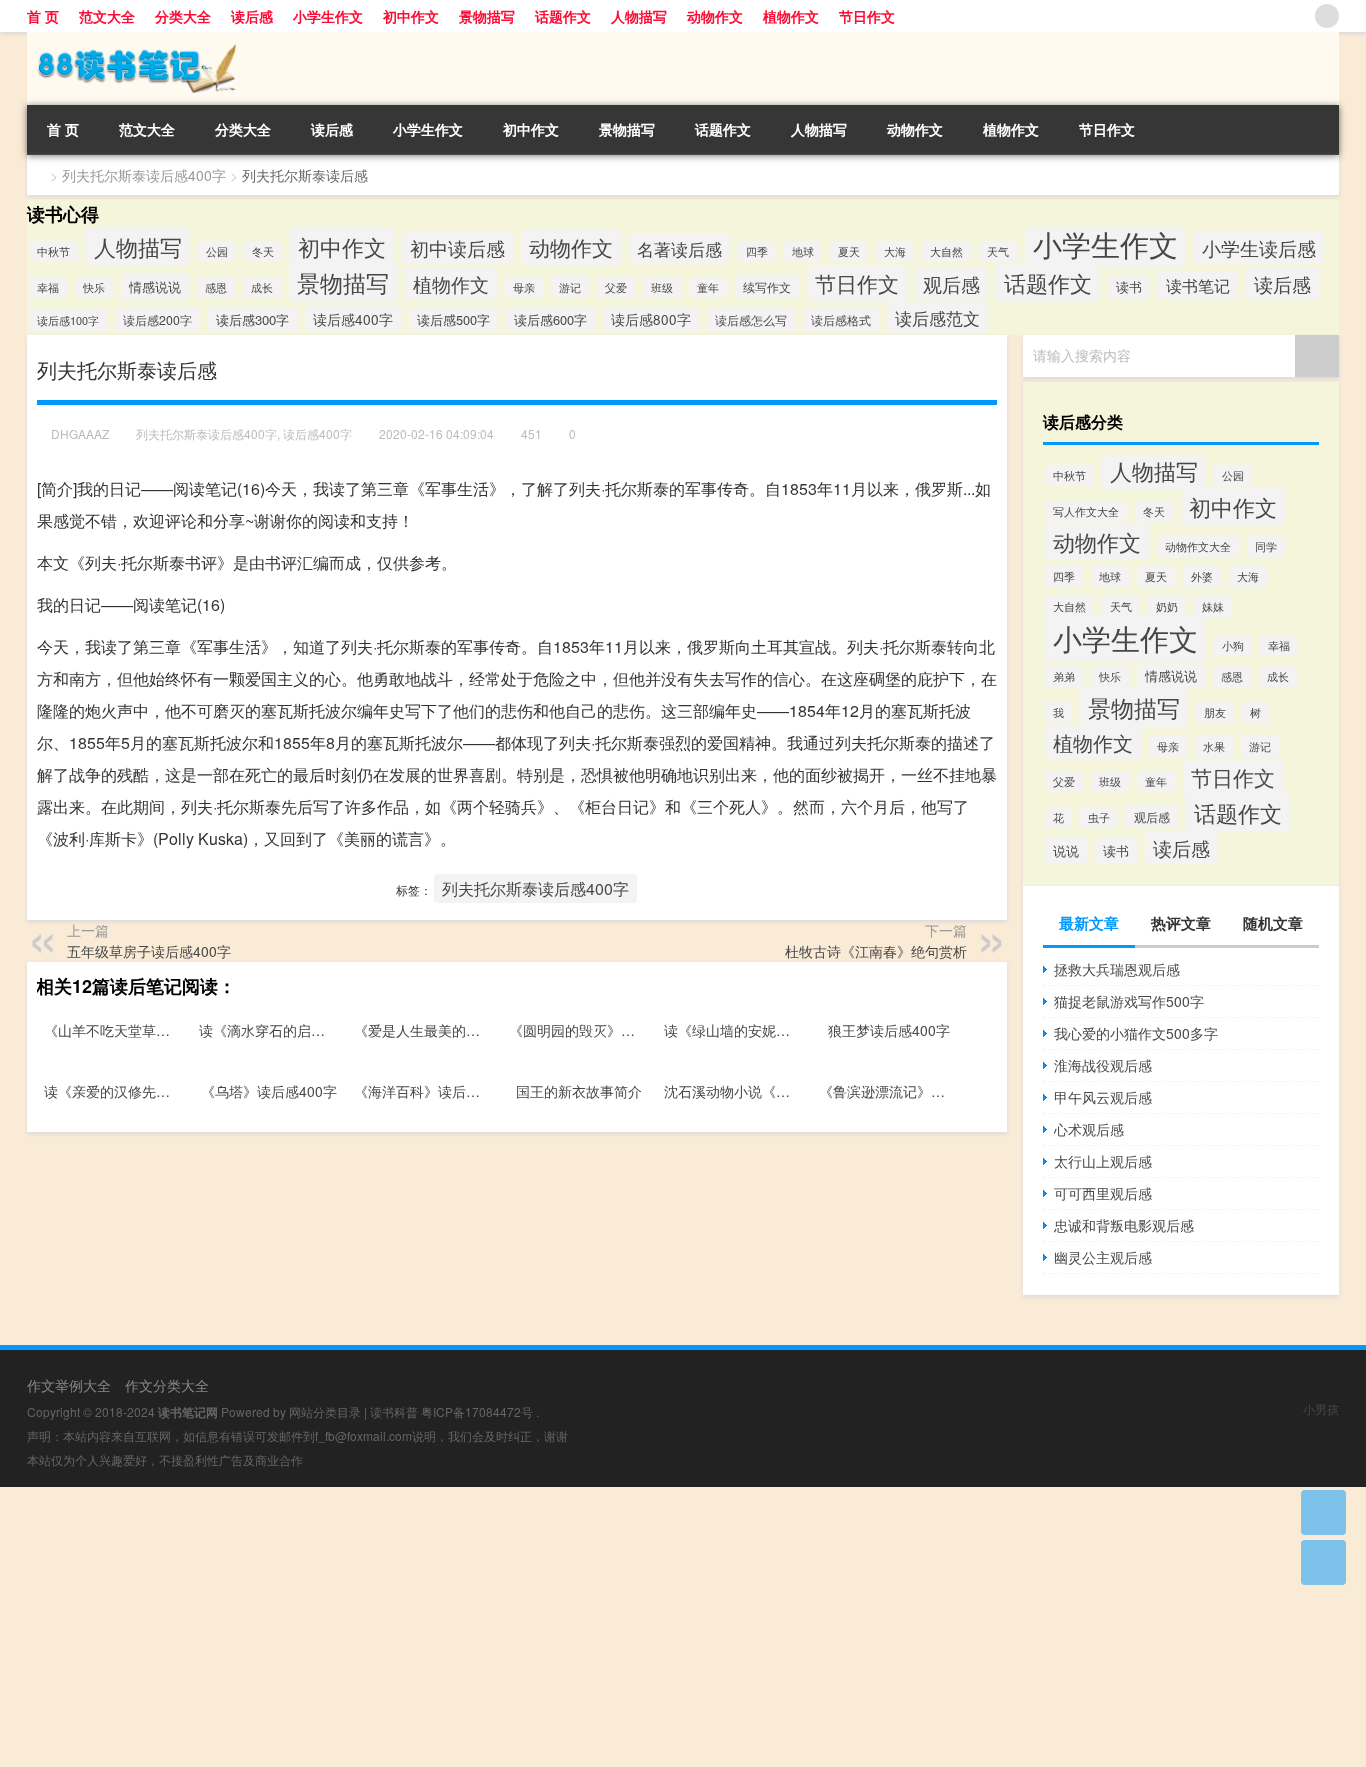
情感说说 (155, 286)
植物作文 (791, 16)
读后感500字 (453, 319)
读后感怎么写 (751, 319)
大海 (895, 251)
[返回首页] (1323, 1512)
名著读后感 (679, 248)
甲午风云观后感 (1103, 1097)
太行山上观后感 (1103, 1161)
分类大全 (183, 16)
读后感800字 (651, 319)
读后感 (252, 16)
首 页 (43, 16)
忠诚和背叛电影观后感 (1124, 1225)
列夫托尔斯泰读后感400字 (144, 175)
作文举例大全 (69, 1385)
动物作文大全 (1198, 546)
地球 (803, 251)
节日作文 (867, 16)
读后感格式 (841, 319)
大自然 (946, 251)
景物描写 (487, 16)
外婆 (1202, 576)
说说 (1066, 850)
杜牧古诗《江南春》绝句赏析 (876, 951)
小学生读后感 (1259, 247)
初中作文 (411, 16)
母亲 (524, 287)
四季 (757, 251)
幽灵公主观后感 (1103, 1257)
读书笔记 (1198, 285)
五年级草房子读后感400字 (149, 951)
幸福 (48, 287)
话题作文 (563, 16)
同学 (1266, 546)
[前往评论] (1323, 1562)
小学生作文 (328, 16)
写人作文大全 (1086, 511)
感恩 (216, 287)
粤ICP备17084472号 (477, 1411)
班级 (662, 287)
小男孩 (1321, 1408)
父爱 (616, 287)
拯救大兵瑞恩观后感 (1117, 969)
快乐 (94, 287)
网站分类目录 (325, 1411)
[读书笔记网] (132, 39)
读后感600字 (550, 319)
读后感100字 (68, 320)
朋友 (1215, 712)
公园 (217, 251)
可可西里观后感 (1103, 1193)
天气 (998, 251)
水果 (1214, 746)
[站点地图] (1327, 16)
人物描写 (639, 16)
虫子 (1099, 817)
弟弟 (1064, 676)
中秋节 (53, 251)
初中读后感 (457, 248)
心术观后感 (1089, 1129)
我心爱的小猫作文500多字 (1136, 1033)
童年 (708, 287)
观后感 (951, 284)
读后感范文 (937, 317)
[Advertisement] (600, 1627)
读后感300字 (252, 319)
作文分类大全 (167, 1385)
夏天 (849, 251)
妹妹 (1213, 606)
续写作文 (767, 287)
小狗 (1233, 645)
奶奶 (1167, 606)
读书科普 (394, 1411)
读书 (1129, 287)
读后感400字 (353, 319)
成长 (262, 287)
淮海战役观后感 (1103, 1065)
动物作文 (715, 16)
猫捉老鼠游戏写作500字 (1129, 1001)
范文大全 (107, 16)
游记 (570, 287)
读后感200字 (157, 320)
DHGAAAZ (80, 433)
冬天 (263, 251)
